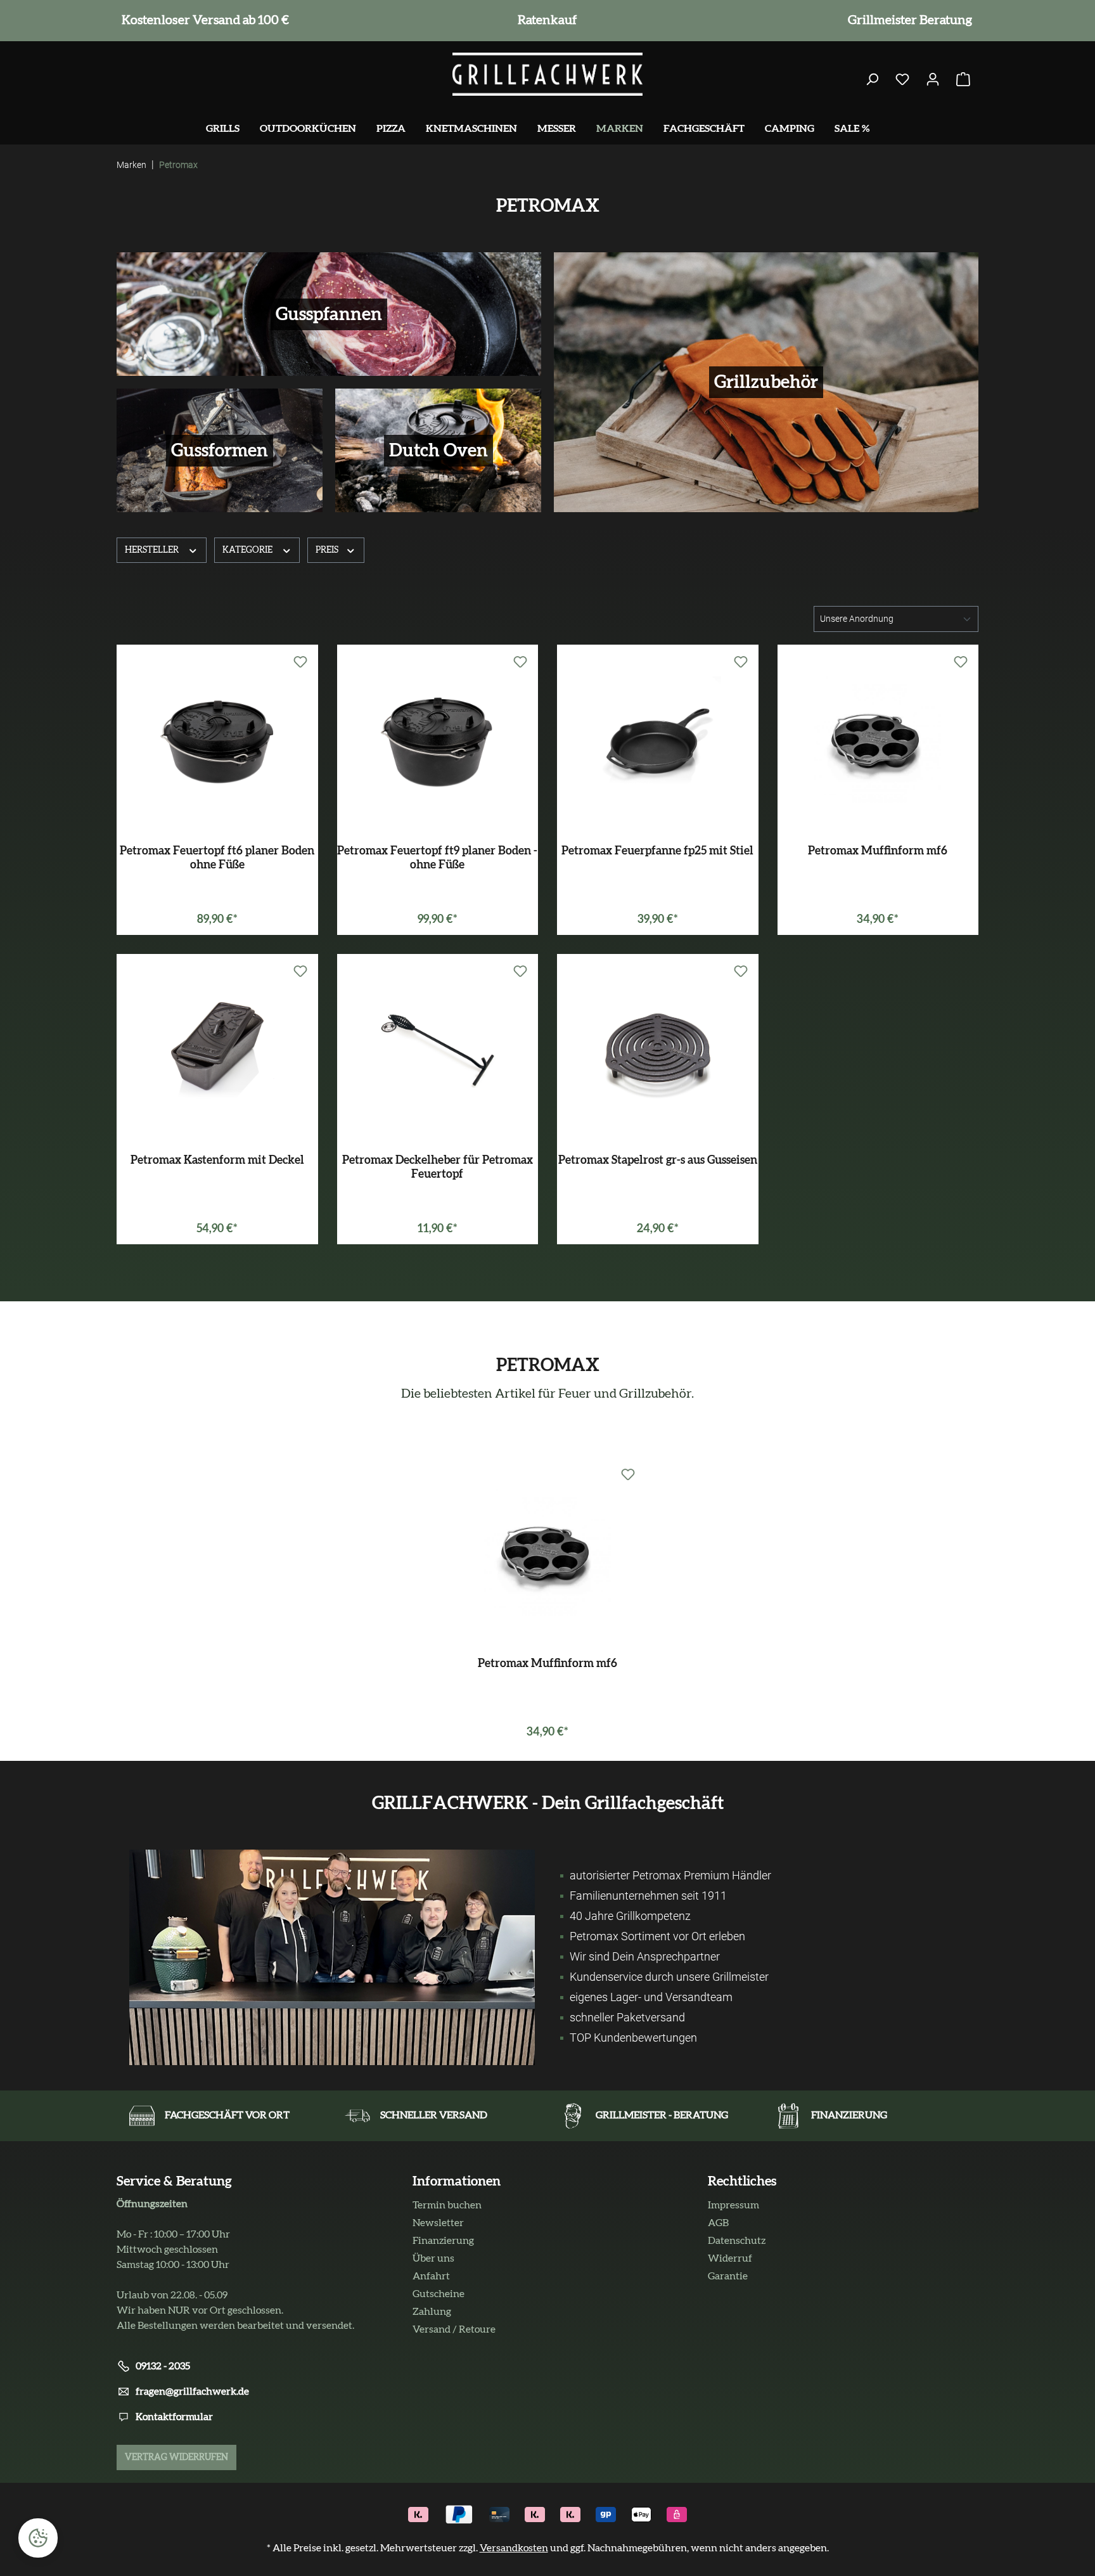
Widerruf (730, 2258)
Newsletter (438, 2223)
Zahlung (432, 2312)
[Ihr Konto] (933, 80)
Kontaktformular (174, 2417)
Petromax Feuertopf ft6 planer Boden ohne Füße (217, 858)
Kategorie (248, 550)
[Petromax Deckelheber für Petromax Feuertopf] (438, 1049)
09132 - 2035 (163, 2366)
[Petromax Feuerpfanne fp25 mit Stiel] (658, 740)
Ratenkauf (545, 20)
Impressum (733, 2205)
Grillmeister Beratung (907, 20)
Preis (328, 550)
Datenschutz (737, 2241)
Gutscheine (439, 2294)
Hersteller (153, 550)
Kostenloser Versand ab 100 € (203, 20)
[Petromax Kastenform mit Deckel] (217, 1049)
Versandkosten (514, 2548)
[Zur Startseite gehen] (547, 74)
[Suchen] (872, 80)
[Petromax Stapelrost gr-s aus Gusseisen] (658, 1049)
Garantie (728, 2276)
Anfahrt (431, 2276)
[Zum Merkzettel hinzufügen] (300, 662)
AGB (718, 2223)
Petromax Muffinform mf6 (878, 851)
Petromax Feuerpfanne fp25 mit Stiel (657, 851)
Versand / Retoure (454, 2329)
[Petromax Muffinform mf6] (878, 740)
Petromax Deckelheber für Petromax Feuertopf (438, 1168)
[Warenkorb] (963, 80)
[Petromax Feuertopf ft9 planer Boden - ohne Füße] (438, 740)
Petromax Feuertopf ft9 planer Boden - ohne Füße (437, 858)
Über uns (433, 2258)
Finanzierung (443, 2241)
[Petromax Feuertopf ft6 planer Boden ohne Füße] (217, 740)
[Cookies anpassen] (38, 2538)
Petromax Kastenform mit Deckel (217, 1161)
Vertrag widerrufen (176, 2457)
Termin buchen (447, 2205)
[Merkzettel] (902, 80)
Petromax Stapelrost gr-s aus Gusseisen (658, 1161)
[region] (547, 1603)
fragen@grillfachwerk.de (192, 2392)
